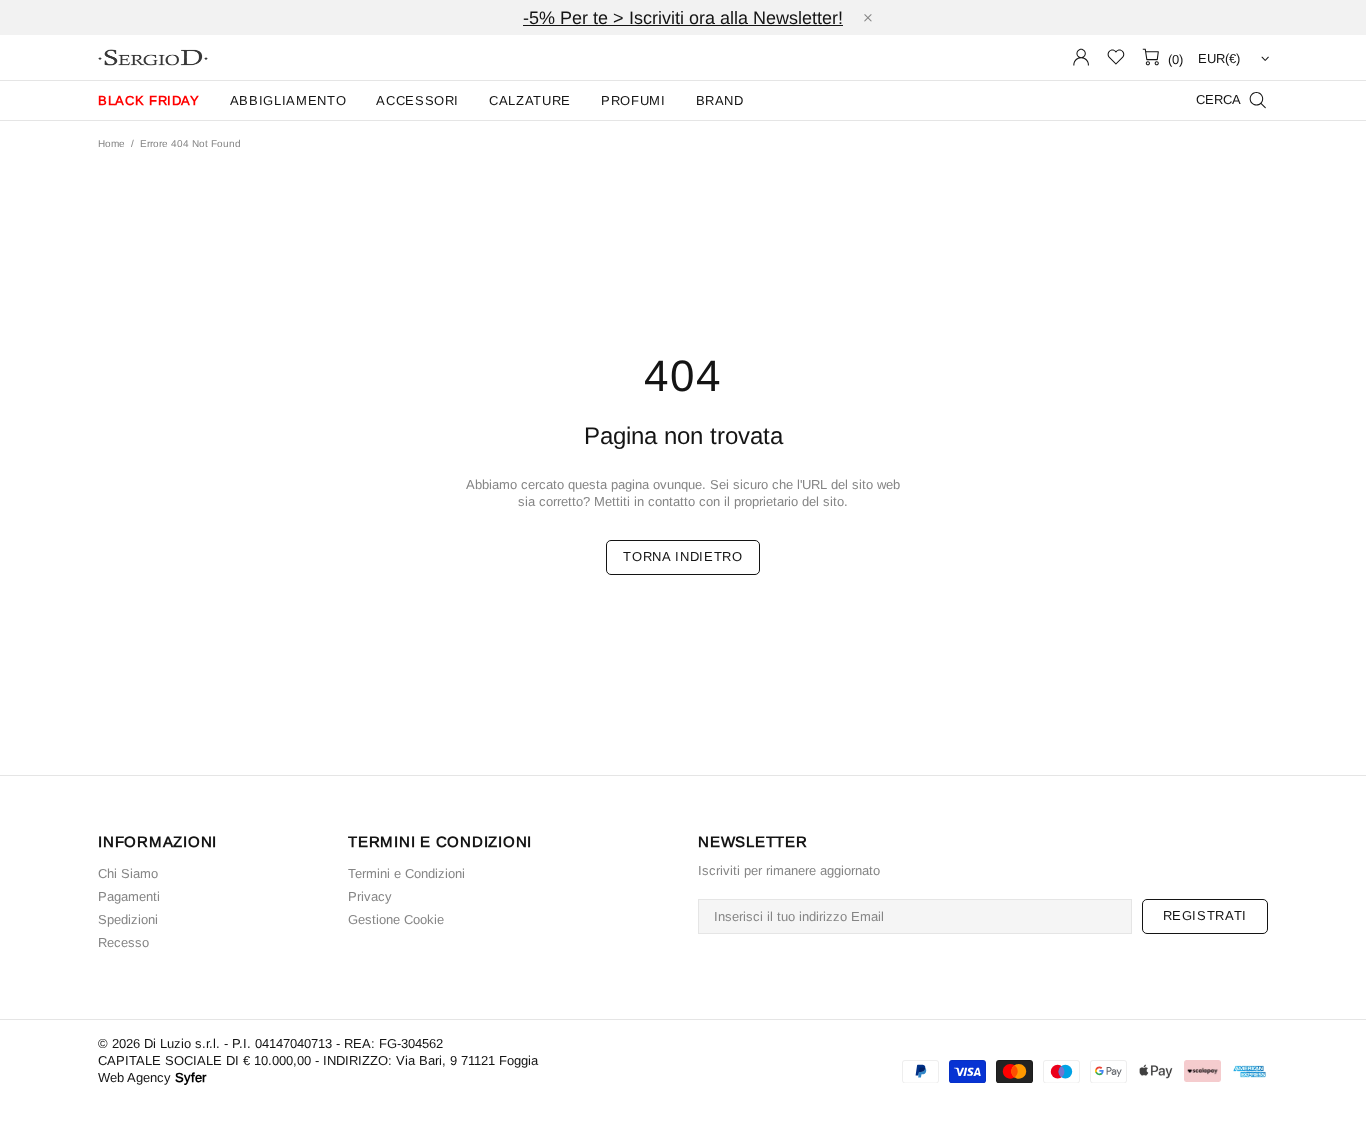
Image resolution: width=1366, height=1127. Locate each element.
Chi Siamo (128, 873)
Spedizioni (128, 919)
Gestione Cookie (396, 919)
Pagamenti (129, 896)
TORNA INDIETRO (682, 556)
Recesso (123, 942)
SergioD (153, 57)
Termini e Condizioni (406, 873)
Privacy (370, 896)
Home (111, 143)
